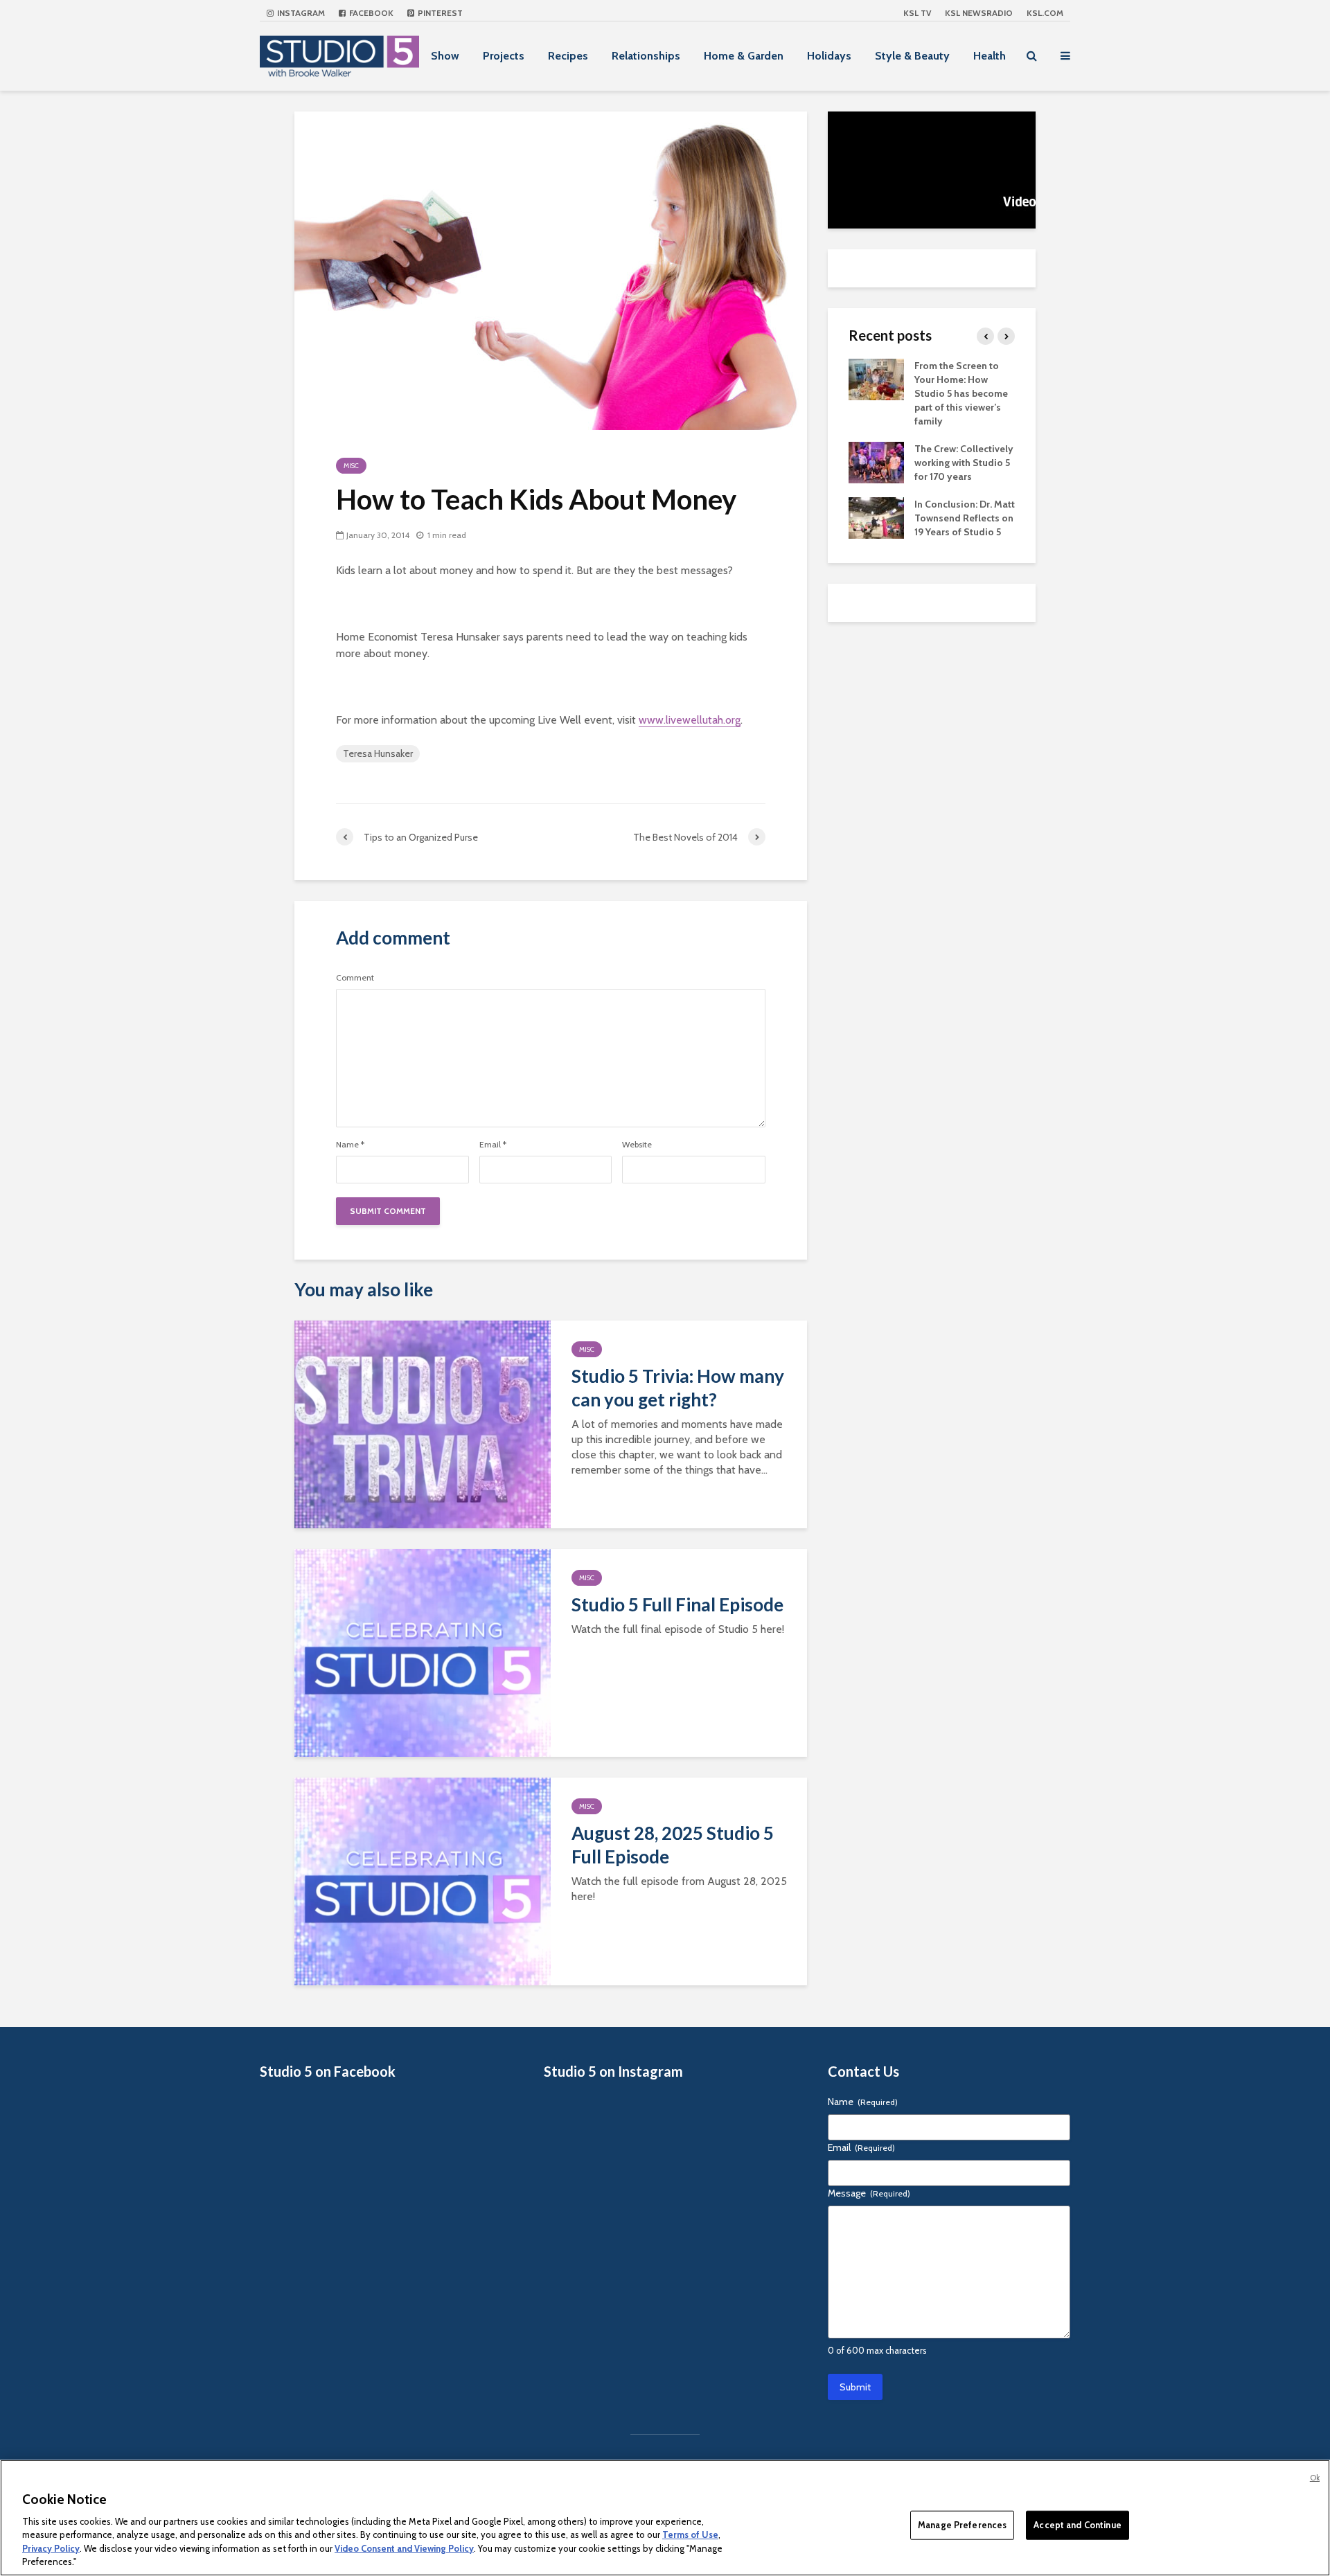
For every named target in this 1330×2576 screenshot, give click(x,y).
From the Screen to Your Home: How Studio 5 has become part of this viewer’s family (961, 393)
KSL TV (917, 13)
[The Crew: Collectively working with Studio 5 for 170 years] (876, 461)
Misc (351, 466)
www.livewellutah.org (690, 720)
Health (990, 56)
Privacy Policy (51, 2548)
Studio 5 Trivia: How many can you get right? (678, 1388)
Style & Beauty (912, 56)
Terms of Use (690, 2534)
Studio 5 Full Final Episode (677, 1604)
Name (350, 1145)
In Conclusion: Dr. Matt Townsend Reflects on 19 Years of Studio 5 (965, 518)
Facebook (370, 13)
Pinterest (439, 13)
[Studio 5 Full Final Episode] (423, 1652)
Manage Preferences (962, 2525)
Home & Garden (744, 56)
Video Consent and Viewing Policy (404, 2548)
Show (445, 56)
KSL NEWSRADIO (979, 13)
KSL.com (1045, 13)
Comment (355, 978)
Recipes (568, 56)
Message (869, 2193)
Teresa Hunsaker (378, 753)
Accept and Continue (1077, 2525)
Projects (504, 56)
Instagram (300, 13)
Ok (1315, 2478)
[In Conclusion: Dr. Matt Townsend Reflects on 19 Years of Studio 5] (876, 517)
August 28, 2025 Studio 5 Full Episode (673, 1845)
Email (493, 1145)
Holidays (829, 56)
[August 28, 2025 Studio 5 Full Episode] (423, 1880)
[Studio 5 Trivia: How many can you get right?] (423, 1423)
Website (637, 1145)
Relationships (646, 56)
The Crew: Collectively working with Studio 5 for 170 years (964, 463)
